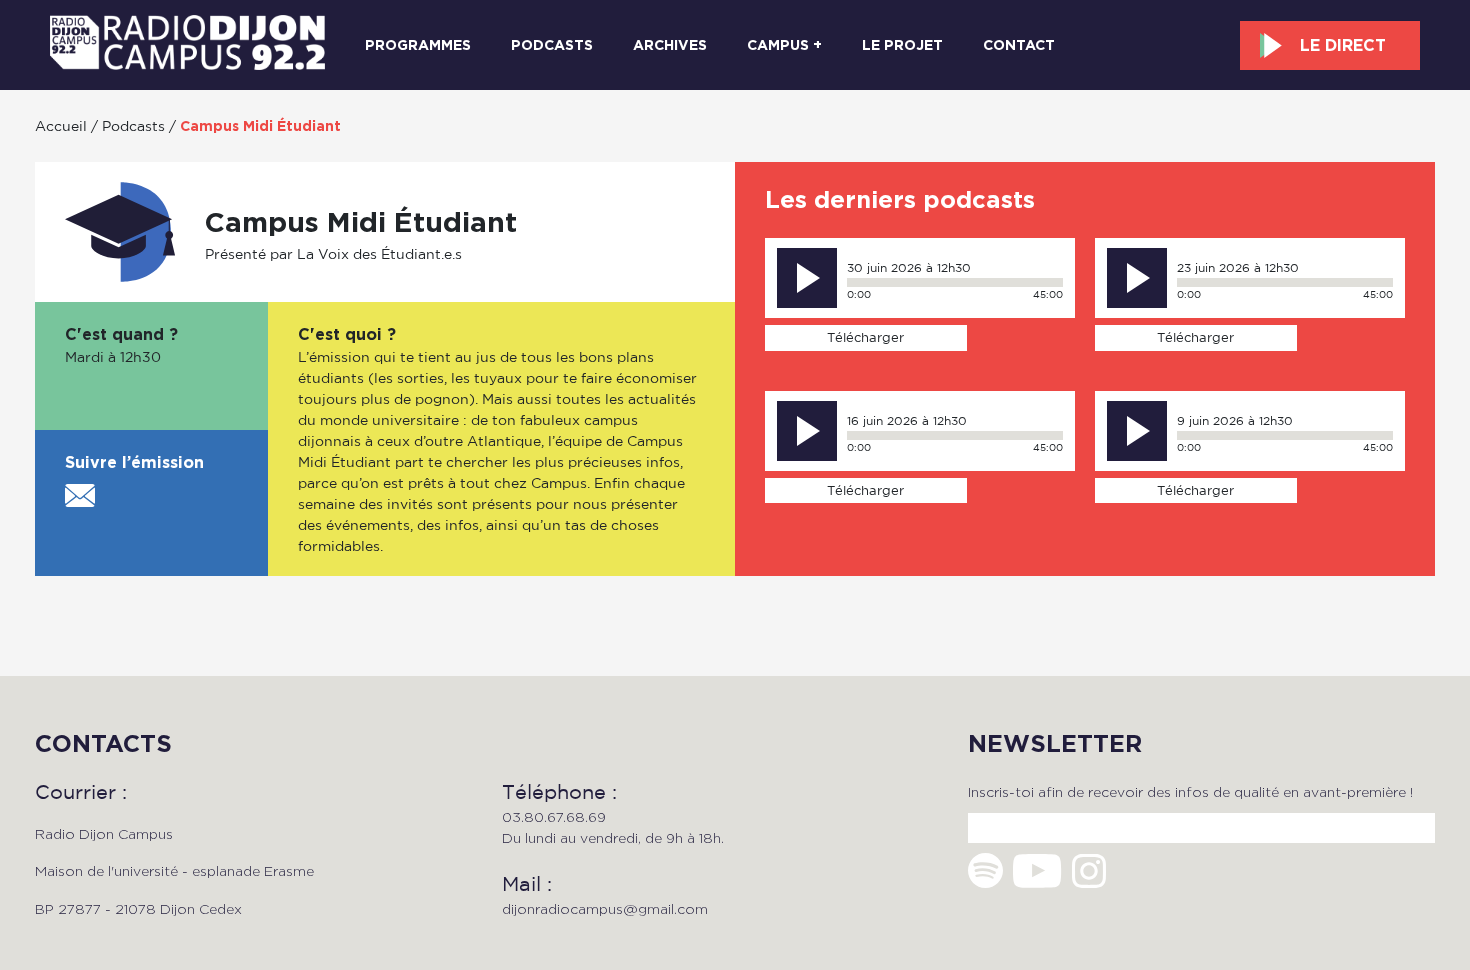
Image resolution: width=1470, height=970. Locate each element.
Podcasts (552, 45)
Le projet (902, 45)
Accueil (61, 125)
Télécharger (865, 337)
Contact (1019, 45)
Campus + (784, 45)
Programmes (418, 45)
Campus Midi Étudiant (260, 126)
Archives (670, 45)
